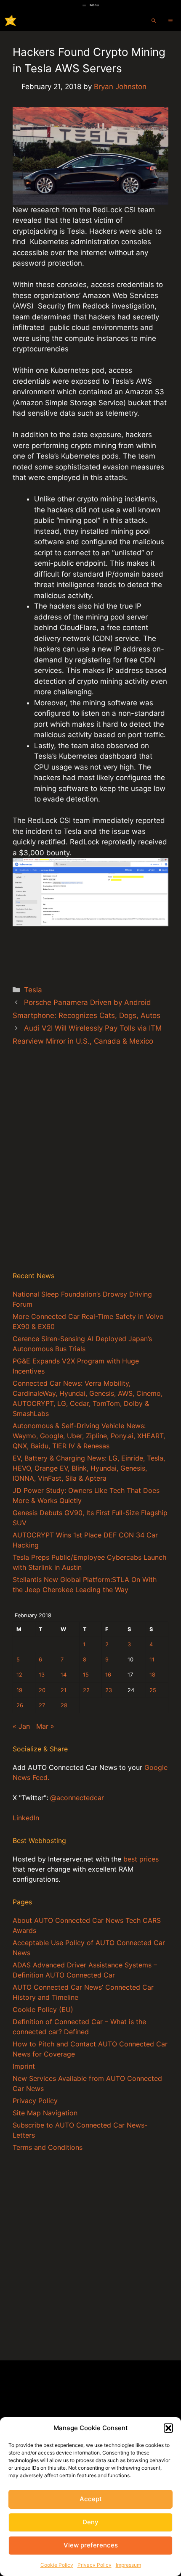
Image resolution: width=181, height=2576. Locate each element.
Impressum (128, 2565)
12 (19, 1675)
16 (108, 1675)
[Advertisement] (90, 1168)
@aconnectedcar (77, 1798)
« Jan (21, 1726)
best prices (141, 1859)
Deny (90, 2522)
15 (86, 1675)
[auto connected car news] (11, 21)
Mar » (45, 1726)
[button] (168, 2428)
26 (20, 1705)
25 (153, 1690)
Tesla (33, 990)
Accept (91, 2499)
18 (152, 1675)
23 (109, 1690)
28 (64, 1705)
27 (42, 1705)
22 (86, 1690)
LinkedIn (26, 1818)
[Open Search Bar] (154, 21)
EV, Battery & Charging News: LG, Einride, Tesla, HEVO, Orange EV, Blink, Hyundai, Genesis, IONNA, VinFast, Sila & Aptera (89, 1468)
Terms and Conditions (48, 2147)
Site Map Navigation (45, 2113)
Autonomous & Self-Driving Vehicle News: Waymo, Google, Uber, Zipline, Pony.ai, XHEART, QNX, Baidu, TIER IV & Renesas (89, 1436)
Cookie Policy (57, 2565)
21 (64, 1690)
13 (42, 1675)
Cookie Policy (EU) (43, 2009)
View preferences (91, 2545)
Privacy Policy (94, 2565)
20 (42, 1690)
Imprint (24, 2066)
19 (19, 1690)
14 (64, 1675)
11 (152, 1660)
